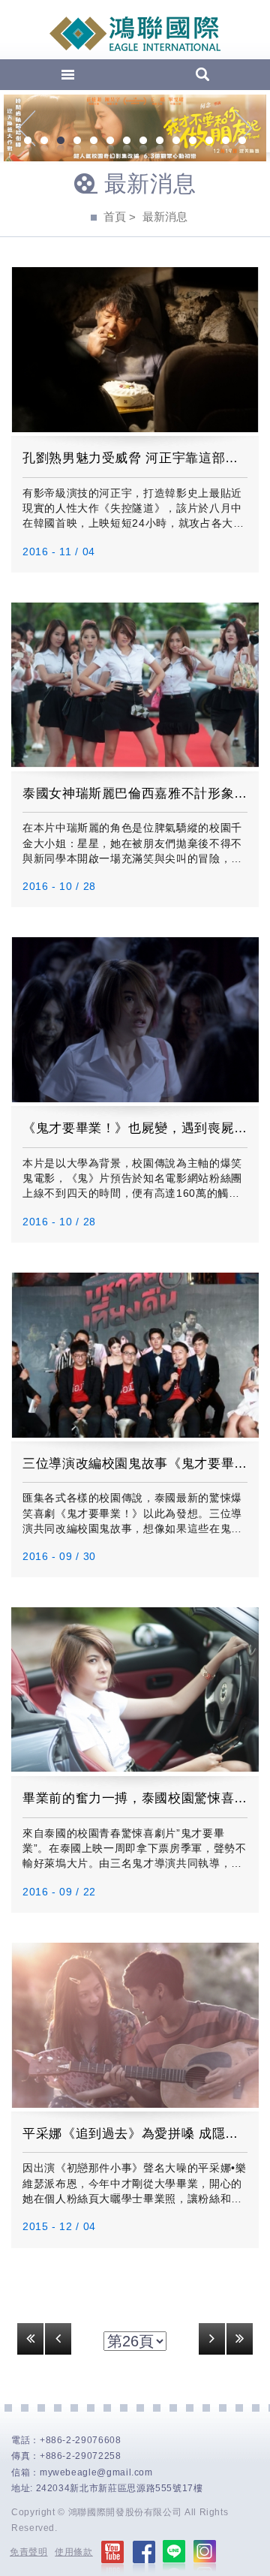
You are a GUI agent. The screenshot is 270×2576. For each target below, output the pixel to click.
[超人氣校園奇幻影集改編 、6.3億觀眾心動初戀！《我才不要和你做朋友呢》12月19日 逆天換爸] (135, 128)
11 (193, 142)
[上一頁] (58, 2339)
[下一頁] (212, 2339)
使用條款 (74, 2552)
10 (176, 142)
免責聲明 (29, 2552)
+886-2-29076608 (81, 2440)
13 (226, 142)
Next (243, 128)
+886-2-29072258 (81, 2456)
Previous (27, 128)
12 (209, 142)
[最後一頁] (240, 2339)
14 (242, 142)
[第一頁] (30, 2339)
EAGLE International (135, 34)
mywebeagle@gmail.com (96, 2472)
